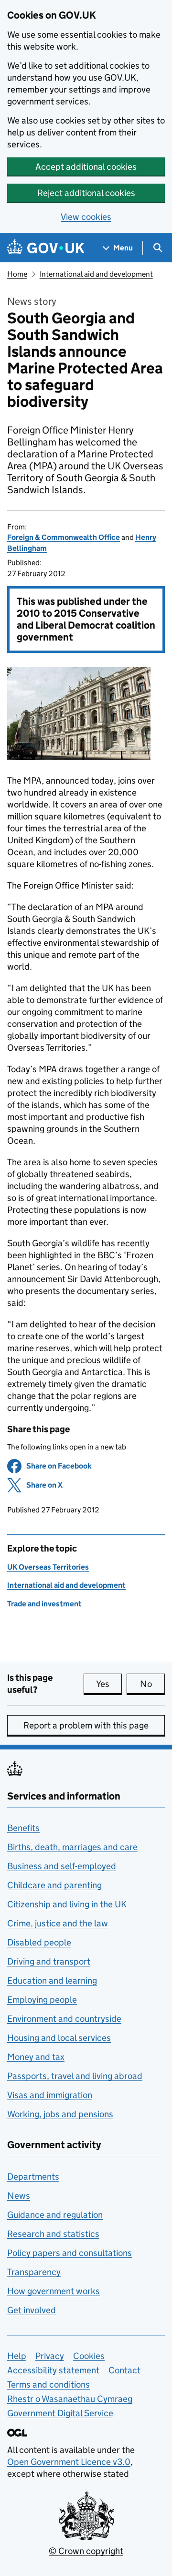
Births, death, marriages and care (72, 1847)
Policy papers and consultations (70, 2253)
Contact (124, 2370)
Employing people (42, 2000)
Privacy (50, 2356)
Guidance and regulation (55, 2215)
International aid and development (96, 274)
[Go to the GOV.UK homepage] (46, 248)
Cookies (89, 2356)
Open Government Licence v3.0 (69, 2462)
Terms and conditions (48, 2385)
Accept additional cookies (86, 167)
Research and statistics (53, 2234)
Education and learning (52, 1981)
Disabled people (39, 1942)
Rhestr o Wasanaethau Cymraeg (70, 2399)
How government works (54, 2291)
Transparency (34, 2272)
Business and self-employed (62, 1866)
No (152, 1684)
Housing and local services (59, 2038)
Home (17, 274)
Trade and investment (44, 1604)
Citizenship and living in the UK (67, 1904)
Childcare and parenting (54, 1885)
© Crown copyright (86, 2551)
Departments (33, 2177)
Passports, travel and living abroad (75, 2076)
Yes (109, 1684)
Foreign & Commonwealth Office (64, 537)
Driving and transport (49, 1961)
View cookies (86, 217)
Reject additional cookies (86, 193)
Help (17, 2356)
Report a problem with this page (86, 1725)
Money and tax (36, 2057)
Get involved (32, 2310)
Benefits (23, 1828)
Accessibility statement (53, 2370)
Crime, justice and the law (58, 1923)
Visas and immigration (50, 2095)
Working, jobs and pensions (60, 2114)
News (19, 2196)
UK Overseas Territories (48, 1567)
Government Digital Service (60, 2413)
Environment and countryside (64, 2019)
